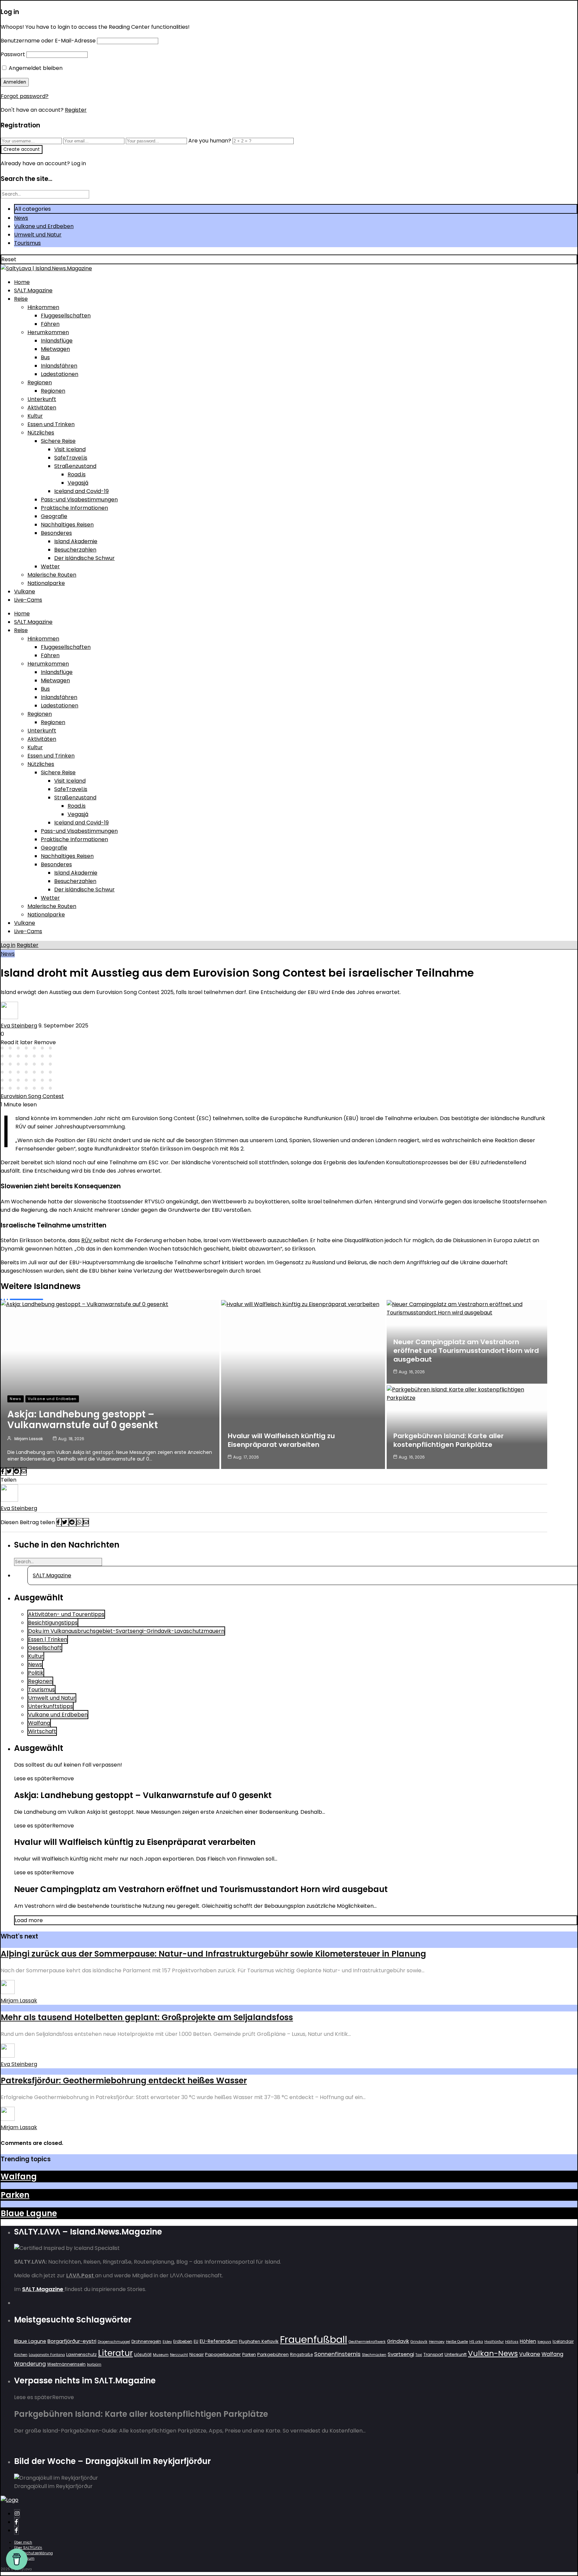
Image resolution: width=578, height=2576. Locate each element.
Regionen (40, 382)
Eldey (167, 2342)
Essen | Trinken (48, 1639)
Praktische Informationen (74, 508)
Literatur (115, 2353)
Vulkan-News (493, 2353)
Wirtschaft (42, 1731)
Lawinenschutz (81, 2354)
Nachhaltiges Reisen (67, 525)
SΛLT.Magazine (33, 290)
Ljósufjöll (143, 2354)
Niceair (197, 2354)
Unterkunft (42, 399)
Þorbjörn (94, 2364)
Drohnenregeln (146, 2341)
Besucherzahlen (75, 550)
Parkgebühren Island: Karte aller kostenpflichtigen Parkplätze (449, 1440)
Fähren (50, 324)
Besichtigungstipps (53, 1623)
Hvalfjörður (494, 2342)
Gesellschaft (45, 1648)
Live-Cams (28, 600)
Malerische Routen (52, 575)
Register (76, 110)
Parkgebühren (273, 2354)
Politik (36, 1673)
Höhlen (528, 2341)
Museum (161, 2355)
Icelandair (563, 2341)
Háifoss (512, 2342)
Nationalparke (46, 583)
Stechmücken (374, 2355)
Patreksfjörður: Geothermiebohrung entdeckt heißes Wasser (124, 2080)
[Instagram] (17, 2514)
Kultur (35, 416)
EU (196, 2341)
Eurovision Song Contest (32, 1096)
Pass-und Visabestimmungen (79, 500)
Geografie (54, 516)
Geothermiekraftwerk (367, 2342)
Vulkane (25, 591)
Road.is (77, 474)
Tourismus (27, 243)
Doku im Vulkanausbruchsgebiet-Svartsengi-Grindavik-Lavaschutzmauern (126, 1631)
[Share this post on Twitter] (10, 1471)
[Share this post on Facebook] (3, 1471)
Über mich (23, 2542)
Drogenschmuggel (114, 2342)
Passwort (13, 54)
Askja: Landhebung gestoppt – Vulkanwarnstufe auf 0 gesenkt (83, 1420)
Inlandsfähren (59, 366)
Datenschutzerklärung (33, 2553)
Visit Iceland (70, 449)
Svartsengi (401, 2354)
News (21, 218)
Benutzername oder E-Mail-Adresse (48, 41)
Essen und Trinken (51, 424)
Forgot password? (25, 96)
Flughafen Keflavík (259, 2341)
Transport (433, 2354)
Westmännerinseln (66, 2364)
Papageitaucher (223, 2354)
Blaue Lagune (29, 2213)
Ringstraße (301, 2354)
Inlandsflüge (57, 341)
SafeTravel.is (71, 458)
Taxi (419, 2355)
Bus (45, 357)
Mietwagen (55, 349)
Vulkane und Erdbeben (44, 226)
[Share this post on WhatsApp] (80, 1522)
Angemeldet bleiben (35, 68)
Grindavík (419, 2342)
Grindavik (398, 2341)
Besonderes (56, 533)
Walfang (39, 1723)
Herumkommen (48, 332)
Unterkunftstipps (51, 1706)
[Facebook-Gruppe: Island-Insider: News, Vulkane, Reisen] (16, 2530)
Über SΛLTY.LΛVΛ (28, 2548)
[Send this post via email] (24, 1471)
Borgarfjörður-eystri (72, 2341)
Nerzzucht (179, 2355)
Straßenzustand (75, 466)
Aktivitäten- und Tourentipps (66, 1614)
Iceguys (544, 2342)
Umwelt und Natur (38, 235)
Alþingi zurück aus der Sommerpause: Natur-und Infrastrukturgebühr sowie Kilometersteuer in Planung (213, 1954)
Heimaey (437, 2342)
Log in (8, 945)
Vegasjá (78, 483)
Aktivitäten (42, 408)
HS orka (476, 2342)
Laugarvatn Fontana (47, 2355)
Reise (21, 299)
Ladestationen (60, 374)
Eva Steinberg (19, 1026)
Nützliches (41, 433)
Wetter (50, 566)
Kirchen (21, 2355)
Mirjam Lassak (29, 1439)
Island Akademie (76, 541)
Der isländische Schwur (84, 558)
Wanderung (30, 2364)
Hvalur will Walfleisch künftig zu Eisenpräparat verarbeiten (281, 1440)
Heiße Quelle (457, 2342)
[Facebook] (16, 2522)
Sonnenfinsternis (337, 2354)
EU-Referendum (219, 2341)
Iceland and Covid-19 (81, 491)
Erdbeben (183, 2341)
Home (22, 282)
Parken (15, 2195)
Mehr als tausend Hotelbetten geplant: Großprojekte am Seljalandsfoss (147, 2017)
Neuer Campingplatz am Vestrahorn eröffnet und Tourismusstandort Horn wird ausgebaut (466, 1351)
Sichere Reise (58, 441)
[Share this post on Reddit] (17, 1471)
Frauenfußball (314, 2339)
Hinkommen (43, 307)
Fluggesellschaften (66, 316)
